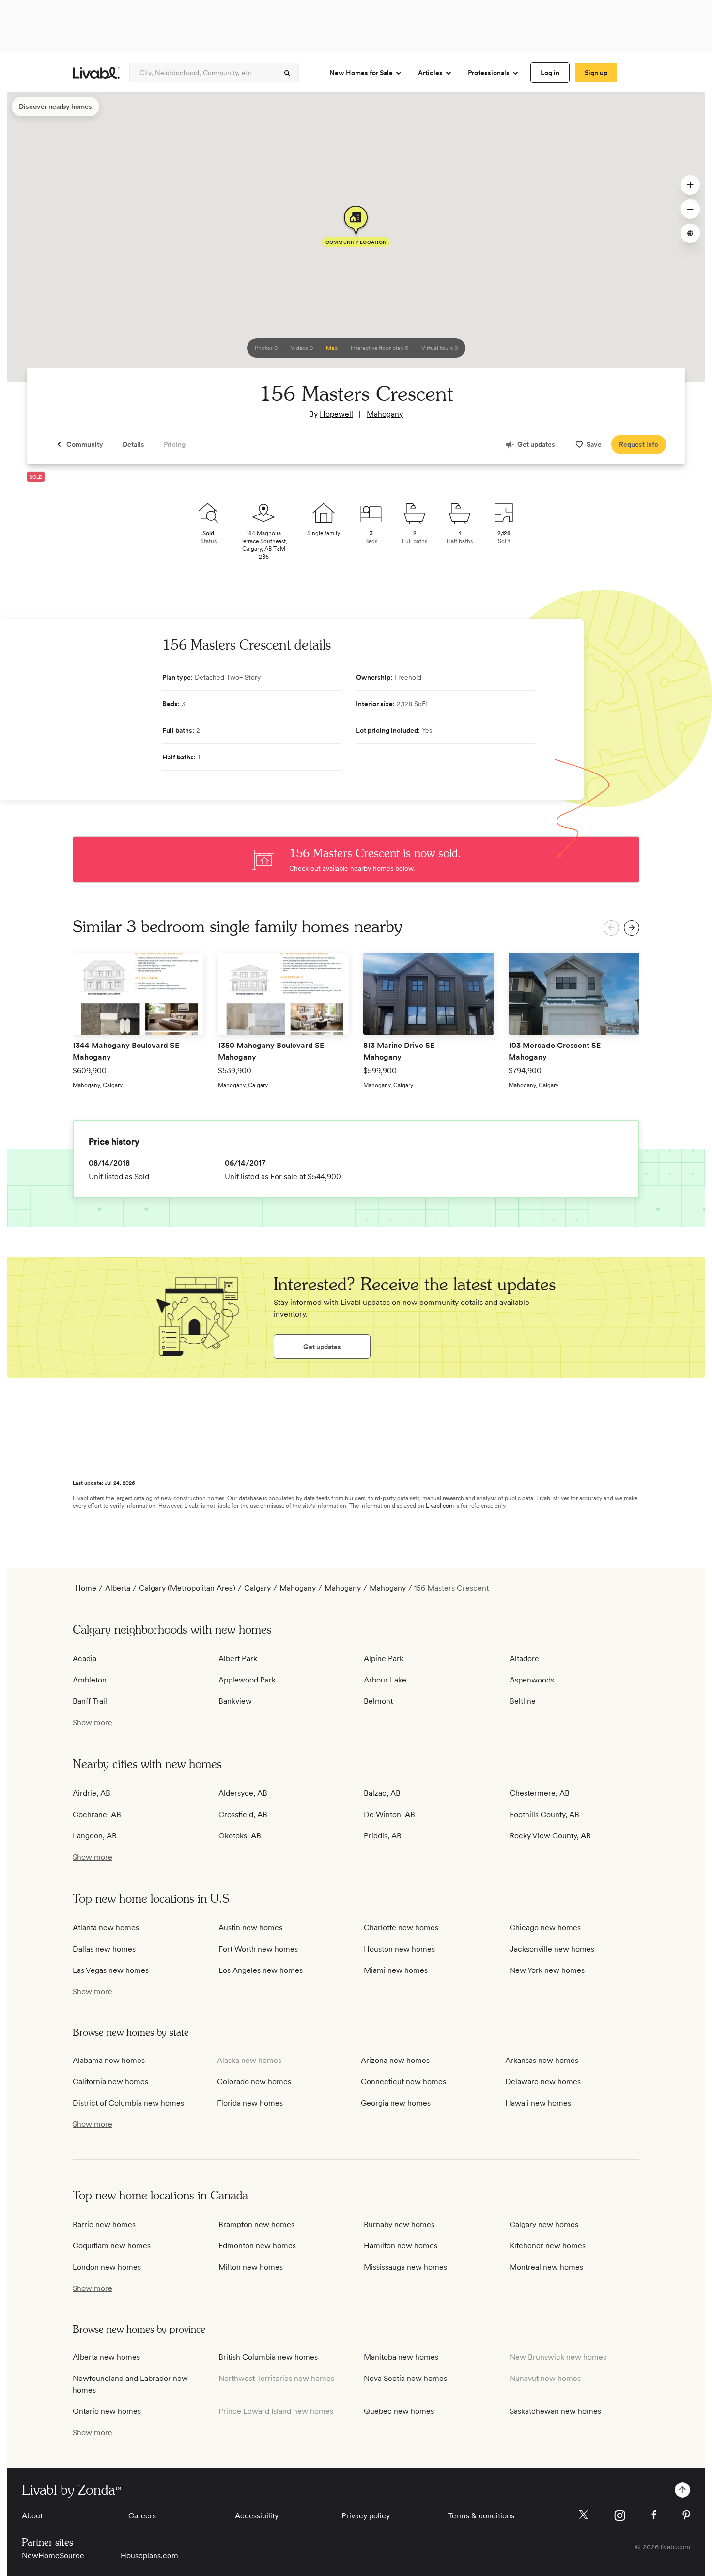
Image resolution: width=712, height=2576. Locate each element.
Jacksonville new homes (552, 1949)
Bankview (235, 1701)
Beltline (523, 1701)
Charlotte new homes (401, 1928)
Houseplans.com (149, 2555)
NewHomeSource (53, 2555)
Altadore (524, 1659)
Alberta (118, 1588)
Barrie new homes (104, 2224)
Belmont (378, 1701)
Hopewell (336, 414)
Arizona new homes (395, 2060)
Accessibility (257, 2516)
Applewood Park (247, 1680)
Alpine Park (384, 1659)
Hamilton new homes (401, 2246)
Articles (430, 73)
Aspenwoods (532, 1680)
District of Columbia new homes (128, 2103)
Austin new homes (250, 1928)
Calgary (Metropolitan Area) (187, 1588)
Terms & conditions (481, 2516)
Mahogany (385, 414)
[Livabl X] (583, 2515)
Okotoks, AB (240, 1836)
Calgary (257, 1588)
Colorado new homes (254, 2082)
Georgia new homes (396, 2103)
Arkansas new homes (542, 2060)
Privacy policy (366, 2516)
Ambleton (90, 1680)
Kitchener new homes (548, 2246)
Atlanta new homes (106, 1928)
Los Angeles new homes (261, 1970)
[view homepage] (96, 73)
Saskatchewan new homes (555, 2411)
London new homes (107, 2267)
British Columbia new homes (268, 2357)
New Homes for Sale (361, 73)
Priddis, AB (383, 1836)
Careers (142, 2516)
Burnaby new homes (399, 2224)
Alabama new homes (109, 2060)
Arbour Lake (385, 1680)
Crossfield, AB (243, 1814)
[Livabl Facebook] (654, 2515)
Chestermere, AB (540, 1793)
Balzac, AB (382, 1793)
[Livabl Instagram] (620, 2515)
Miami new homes (396, 1970)
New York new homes (547, 1970)
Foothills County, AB (544, 1814)
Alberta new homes (106, 2357)
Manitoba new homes (401, 2357)
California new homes (110, 2082)
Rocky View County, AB (550, 1836)
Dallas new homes (104, 1949)
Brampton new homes (256, 2224)
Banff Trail (90, 1701)
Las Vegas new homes (111, 1970)
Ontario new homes (107, 2411)
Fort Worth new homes (258, 1949)
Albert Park (238, 1659)
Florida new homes (250, 2103)
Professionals (489, 73)
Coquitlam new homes (112, 2246)
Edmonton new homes (257, 2246)
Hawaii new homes (538, 2103)
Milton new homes (251, 2267)
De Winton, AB (389, 1814)
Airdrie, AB (92, 1793)
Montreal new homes (546, 2267)
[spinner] (287, 73)
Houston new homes (399, 1949)
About (32, 2516)
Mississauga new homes (405, 2267)
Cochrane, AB (97, 1814)
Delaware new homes (543, 2082)
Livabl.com (440, 1506)
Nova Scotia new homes (405, 2378)
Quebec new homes (399, 2411)
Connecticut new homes (403, 2082)
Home (86, 1588)
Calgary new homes (544, 2224)
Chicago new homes (545, 1928)
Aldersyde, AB (243, 1793)
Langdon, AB (95, 1836)
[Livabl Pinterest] (686, 2515)
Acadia (85, 1659)
